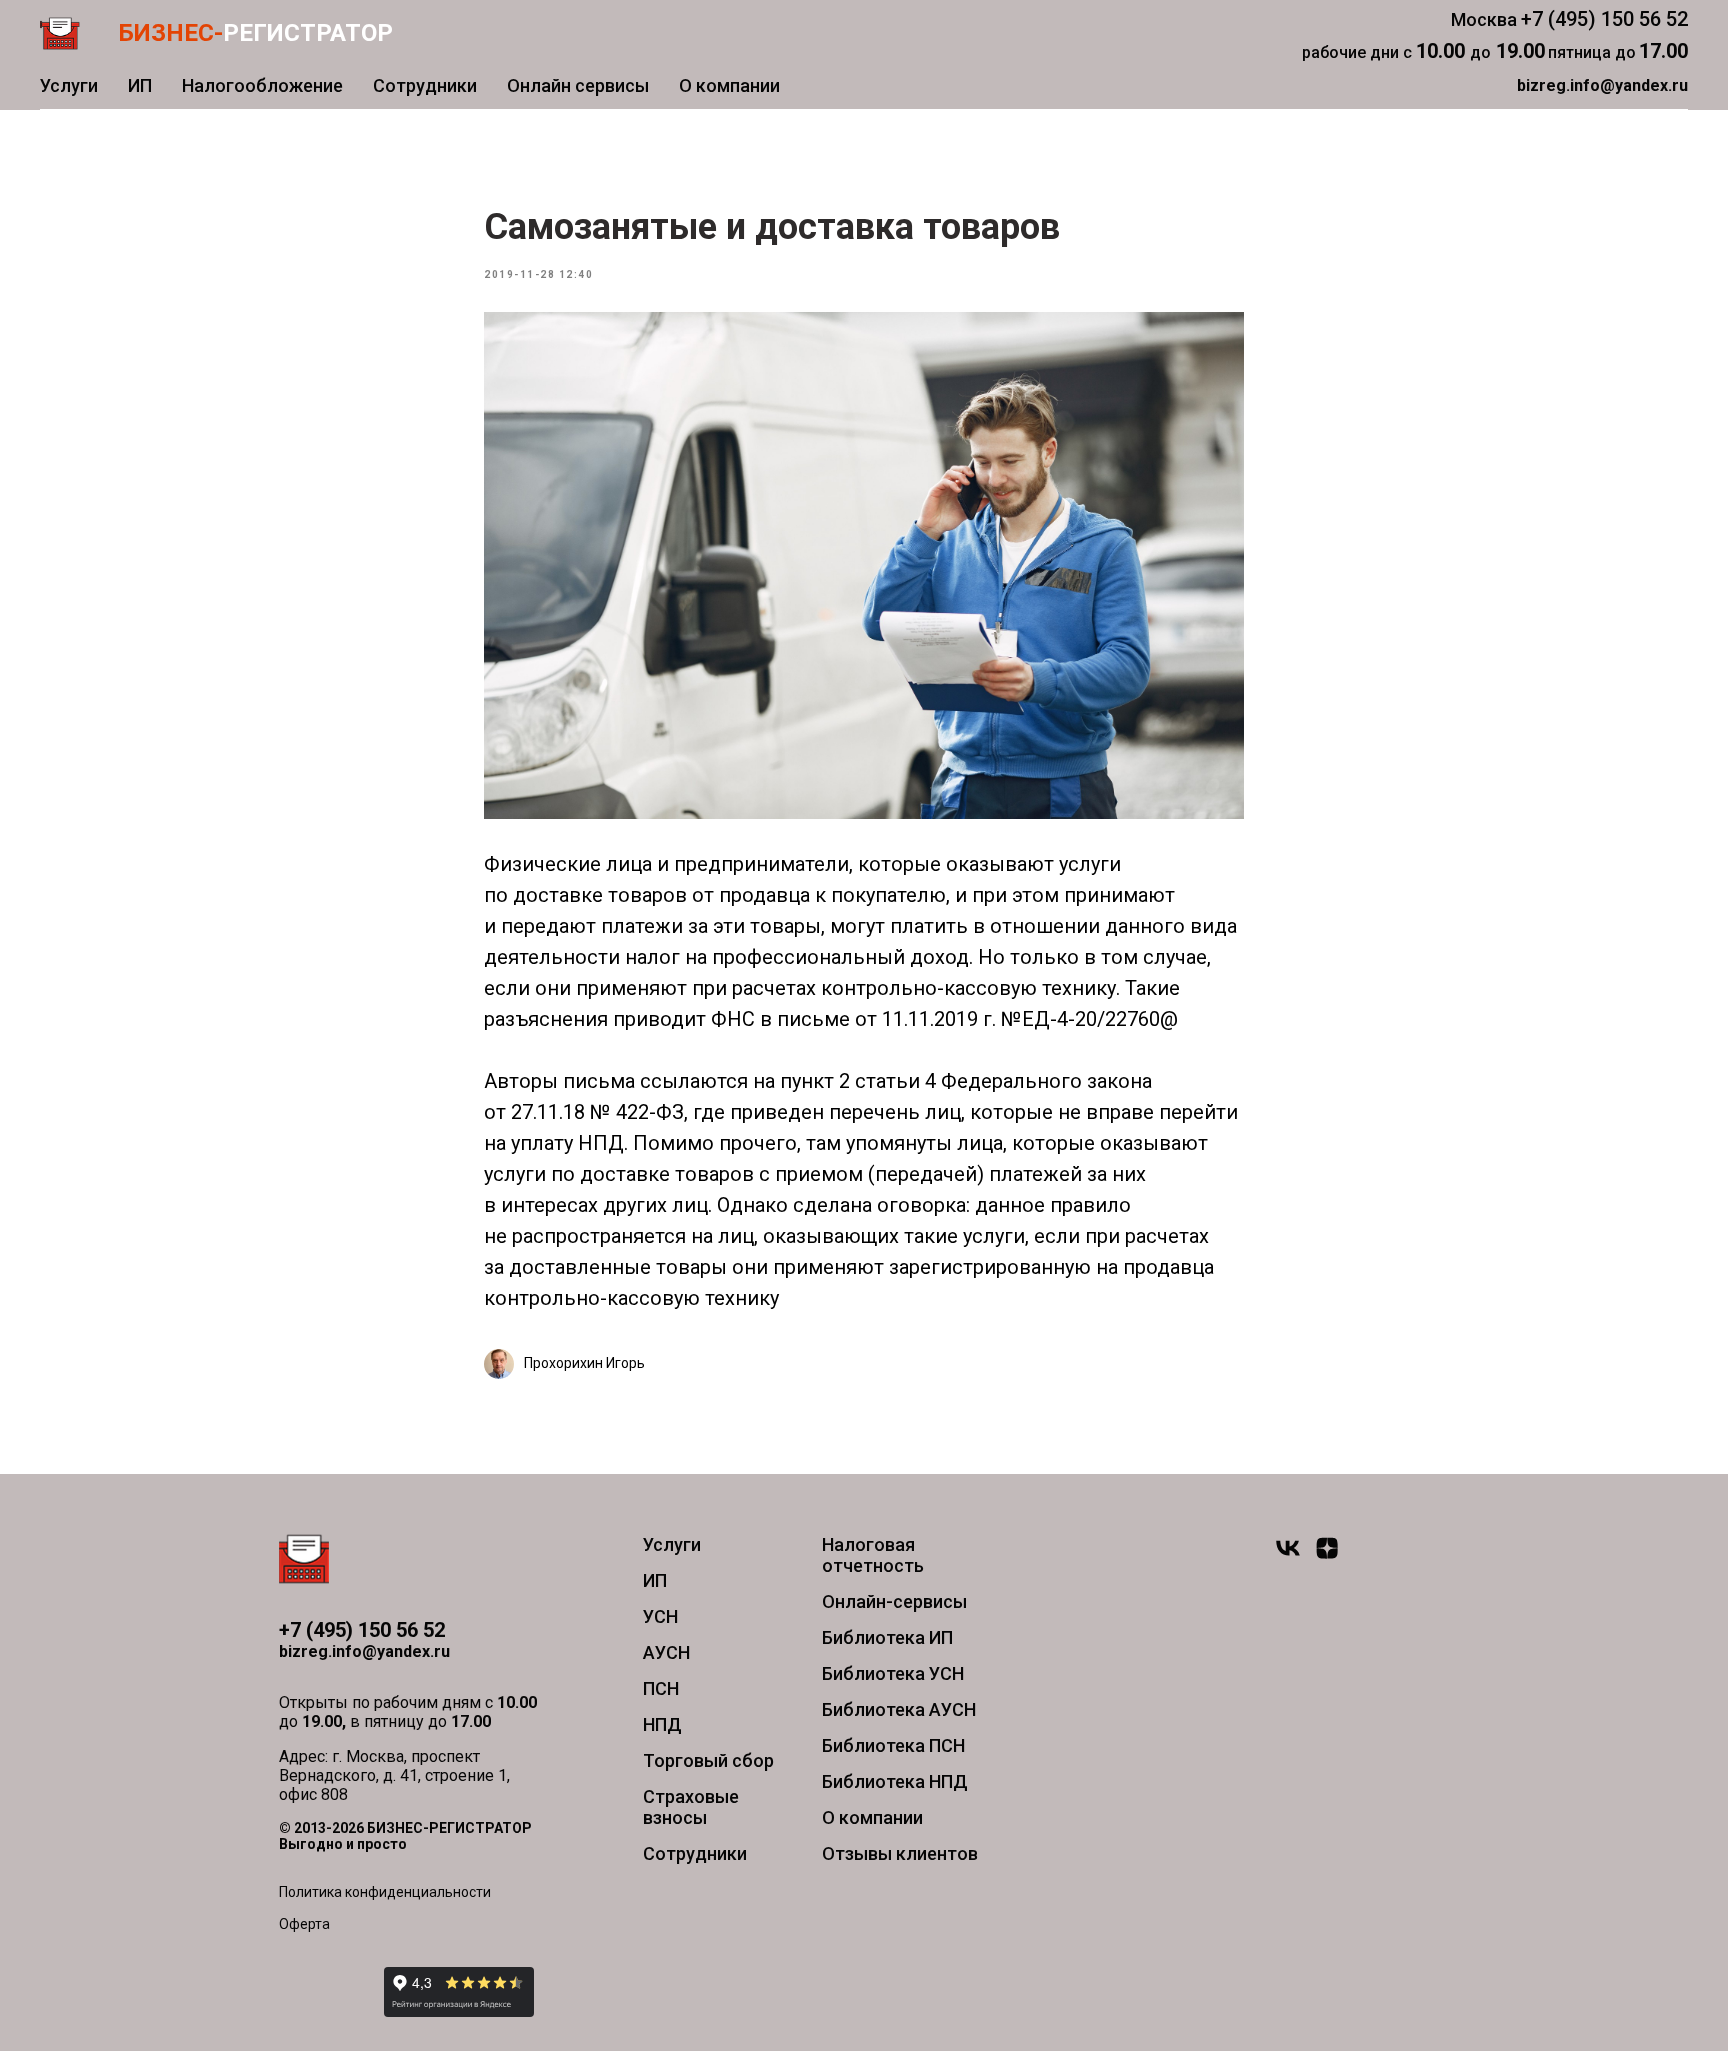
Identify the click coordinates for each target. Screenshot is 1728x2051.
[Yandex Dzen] (1327, 1556)
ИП (140, 85)
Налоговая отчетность (873, 1555)
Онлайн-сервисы (894, 1601)
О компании (729, 85)
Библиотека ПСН (893, 1745)
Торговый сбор (708, 1760)
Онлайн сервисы (578, 85)
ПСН (661, 1688)
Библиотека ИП (887, 1637)
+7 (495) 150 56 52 (1604, 19)
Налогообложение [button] (262, 85)
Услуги (69, 85)
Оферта (304, 1924)
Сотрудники (425, 85)
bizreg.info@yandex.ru (364, 1651)
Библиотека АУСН (899, 1709)
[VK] (1288, 1556)
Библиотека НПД (895, 1781)
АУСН (666, 1652)
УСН (660, 1616)
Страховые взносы (691, 1807)
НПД (662, 1724)
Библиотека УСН (893, 1673)
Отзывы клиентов (900, 1853)
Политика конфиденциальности (385, 1892)
